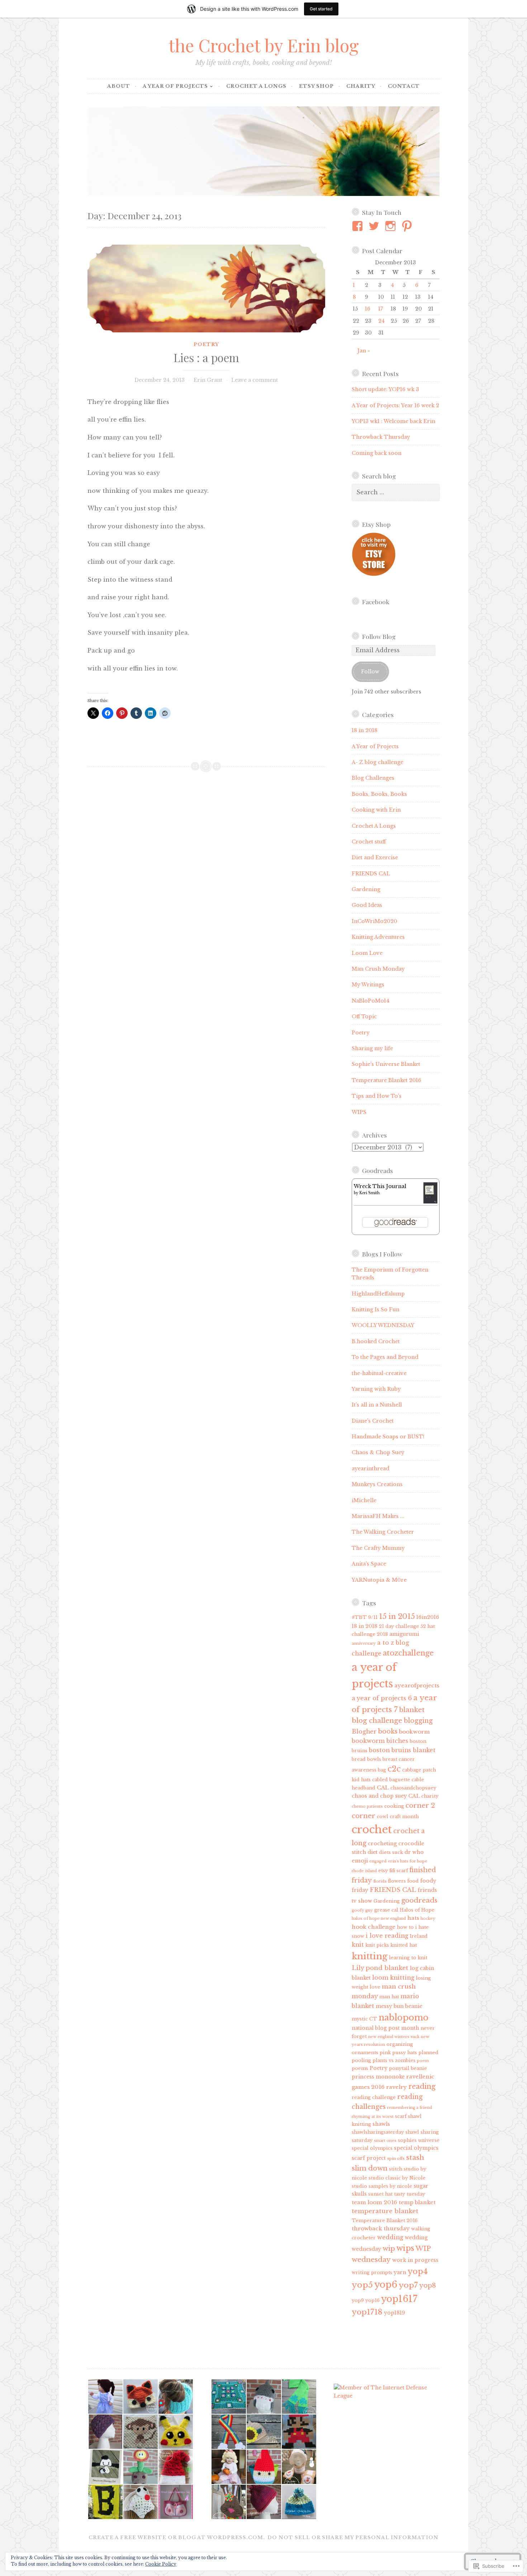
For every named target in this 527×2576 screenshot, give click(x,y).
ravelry (397, 2087)
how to (405, 1927)
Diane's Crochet (373, 1421)
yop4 (418, 2271)
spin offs (396, 2159)
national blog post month (385, 2028)
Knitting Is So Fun (376, 1309)
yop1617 (399, 2299)
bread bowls (366, 1759)
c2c (394, 1769)
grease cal (386, 1910)
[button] (105, 2397)
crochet (372, 1830)
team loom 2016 (374, 2202)
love (375, 1987)
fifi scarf (399, 1871)
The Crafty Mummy (378, 1548)
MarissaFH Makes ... (378, 1516)
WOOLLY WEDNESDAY (383, 1325)
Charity (361, 86)
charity (430, 1796)
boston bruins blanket (402, 1750)
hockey (428, 1919)
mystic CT (364, 2019)
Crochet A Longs (256, 86)
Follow (370, 672)
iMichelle (364, 1500)
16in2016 (428, 1617)
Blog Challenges (373, 778)
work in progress (415, 2260)
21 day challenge (399, 1626)
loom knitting (393, 1977)
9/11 (373, 1617)
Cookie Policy (161, 2564)
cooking (394, 1806)
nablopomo (403, 2017)
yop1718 (367, 2312)
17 (381, 309)
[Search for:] (396, 492)
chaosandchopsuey (413, 1788)
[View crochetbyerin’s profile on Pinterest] (408, 226)
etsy (383, 1871)
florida (380, 1881)
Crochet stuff (369, 842)
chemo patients (367, 1806)
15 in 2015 (397, 1616)
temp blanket (417, 2202)
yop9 (358, 2300)
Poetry (206, 344)
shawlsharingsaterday (378, 2132)
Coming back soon (377, 453)
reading (422, 2086)
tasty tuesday (410, 2194)
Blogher (364, 1731)
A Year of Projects (175, 86)
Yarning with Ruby (376, 1389)
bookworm (414, 1732)
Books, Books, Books (379, 794)
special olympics (372, 2148)
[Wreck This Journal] (430, 1202)
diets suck (391, 1852)
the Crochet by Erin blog (264, 45)
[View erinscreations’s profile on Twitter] (375, 226)
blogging (418, 1721)
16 (368, 309)
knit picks (377, 1945)
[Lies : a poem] (206, 289)
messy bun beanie (399, 2006)
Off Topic (364, 1017)
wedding (390, 2237)
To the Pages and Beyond (385, 1357)
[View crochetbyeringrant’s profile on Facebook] (359, 226)
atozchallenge (408, 1653)
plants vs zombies (394, 2060)
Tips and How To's (377, 1096)
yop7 (408, 2285)
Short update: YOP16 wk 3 (385, 389)
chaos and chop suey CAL (386, 1796)
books (388, 1731)
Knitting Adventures (378, 937)
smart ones (385, 2141)
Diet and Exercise (375, 857)
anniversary (364, 1643)
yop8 (428, 2286)
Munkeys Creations (377, 1484)
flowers (397, 1881)
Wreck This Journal (380, 1186)
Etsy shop (316, 86)
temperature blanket (385, 2211)
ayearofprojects (417, 1685)
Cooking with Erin (376, 810)
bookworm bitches (380, 1741)
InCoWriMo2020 (374, 921)
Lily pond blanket (380, 1968)
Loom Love (367, 953)
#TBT (359, 1617)
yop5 (362, 2285)
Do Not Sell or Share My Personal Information (353, 2537)
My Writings (368, 985)
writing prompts (372, 2272)
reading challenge (374, 2097)
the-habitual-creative (379, 1373)
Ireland (419, 1936)
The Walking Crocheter (383, 1532)
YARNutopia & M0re (379, 1580)
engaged (378, 1861)
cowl (383, 1816)
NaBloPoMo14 (371, 1001)
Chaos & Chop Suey (378, 1452)
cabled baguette (391, 1780)
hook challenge (374, 1927)
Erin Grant (208, 380)
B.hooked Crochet (376, 1341)
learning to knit (408, 1958)
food (413, 1881)
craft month (404, 1816)
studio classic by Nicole (397, 2178)
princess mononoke (378, 2077)
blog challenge (377, 1720)
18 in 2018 (365, 730)
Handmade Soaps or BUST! (388, 1437)
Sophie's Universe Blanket (386, 1064)
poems (360, 2068)
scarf (401, 2116)
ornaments (365, 2053)
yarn (400, 2272)
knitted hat (404, 1945)
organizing (400, 2044)
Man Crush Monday (378, 969)
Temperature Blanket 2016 (386, 1080)
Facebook (376, 602)
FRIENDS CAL (371, 874)
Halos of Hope (417, 1910)
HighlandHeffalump (378, 1294)
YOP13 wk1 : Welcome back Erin (393, 421)
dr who (414, 1852)
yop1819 (395, 2313)
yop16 (372, 2300)
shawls (381, 2124)
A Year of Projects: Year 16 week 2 (395, 405)
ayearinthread (371, 1469)
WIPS (359, 1112)
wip (389, 2248)
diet (372, 1852)
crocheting (382, 1844)
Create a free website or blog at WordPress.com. (177, 2537)
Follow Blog (379, 636)
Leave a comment (255, 380)
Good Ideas (367, 905)
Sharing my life (372, 1048)
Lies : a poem (206, 357)
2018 (382, 1634)
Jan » (364, 351)
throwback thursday (381, 2228)
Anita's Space (369, 1564)
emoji (360, 1861)
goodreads (419, 1900)
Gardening (366, 889)
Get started (321, 9)
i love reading (387, 1936)
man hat (389, 1997)
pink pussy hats (398, 2053)
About (119, 86)
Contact (404, 86)
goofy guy (362, 1910)
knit (358, 1945)
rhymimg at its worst (373, 2117)
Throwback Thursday (381, 437)
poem (423, 2061)
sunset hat (380, 2194)
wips (405, 2248)
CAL (383, 1787)
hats (413, 1918)
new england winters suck (394, 2037)
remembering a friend (410, 2108)
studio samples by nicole (382, 2186)
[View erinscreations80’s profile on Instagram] (392, 226)
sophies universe (419, 2140)
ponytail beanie (408, 2068)
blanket (412, 1710)
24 (381, 321)
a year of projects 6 (382, 1698)
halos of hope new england (379, 1919)
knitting (370, 1956)
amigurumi (404, 1634)
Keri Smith (369, 1193)
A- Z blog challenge (378, 762)
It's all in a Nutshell (377, 1405)
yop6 (386, 2285)
